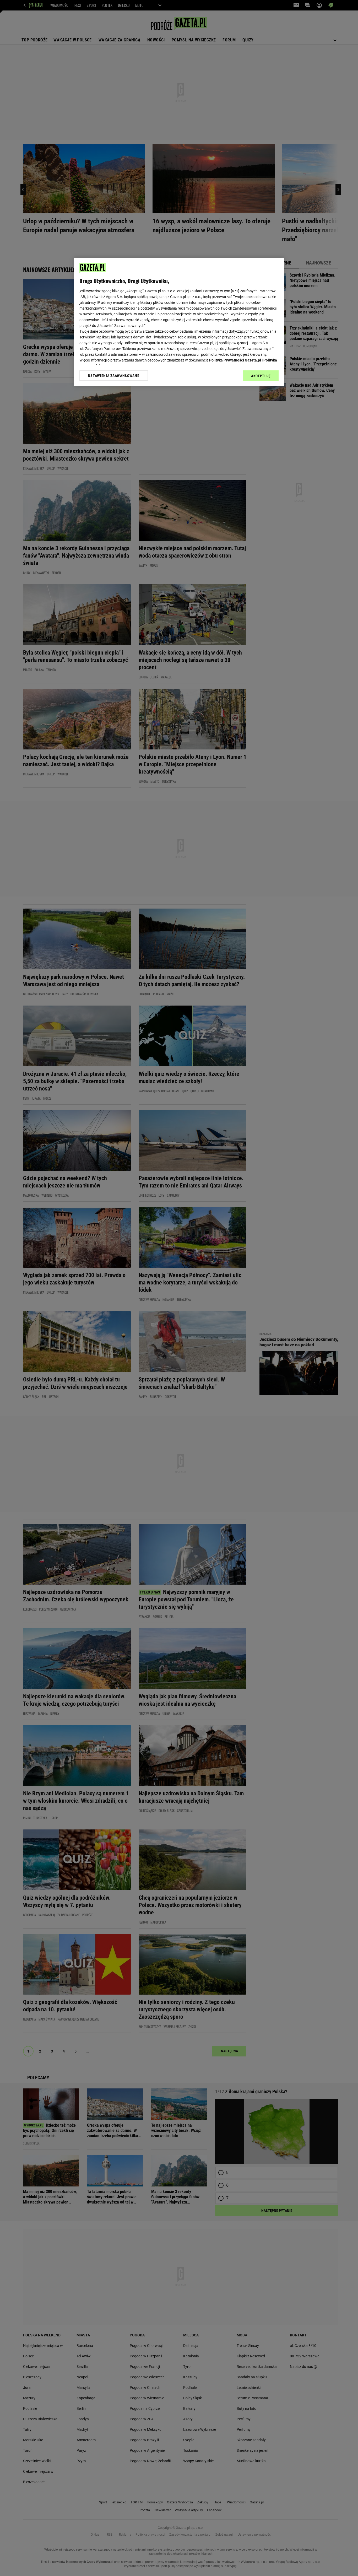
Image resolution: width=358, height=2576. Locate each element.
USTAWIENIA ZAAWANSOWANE (114, 376)
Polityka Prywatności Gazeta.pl (235, 360)
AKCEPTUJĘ (261, 376)
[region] (179, 322)
